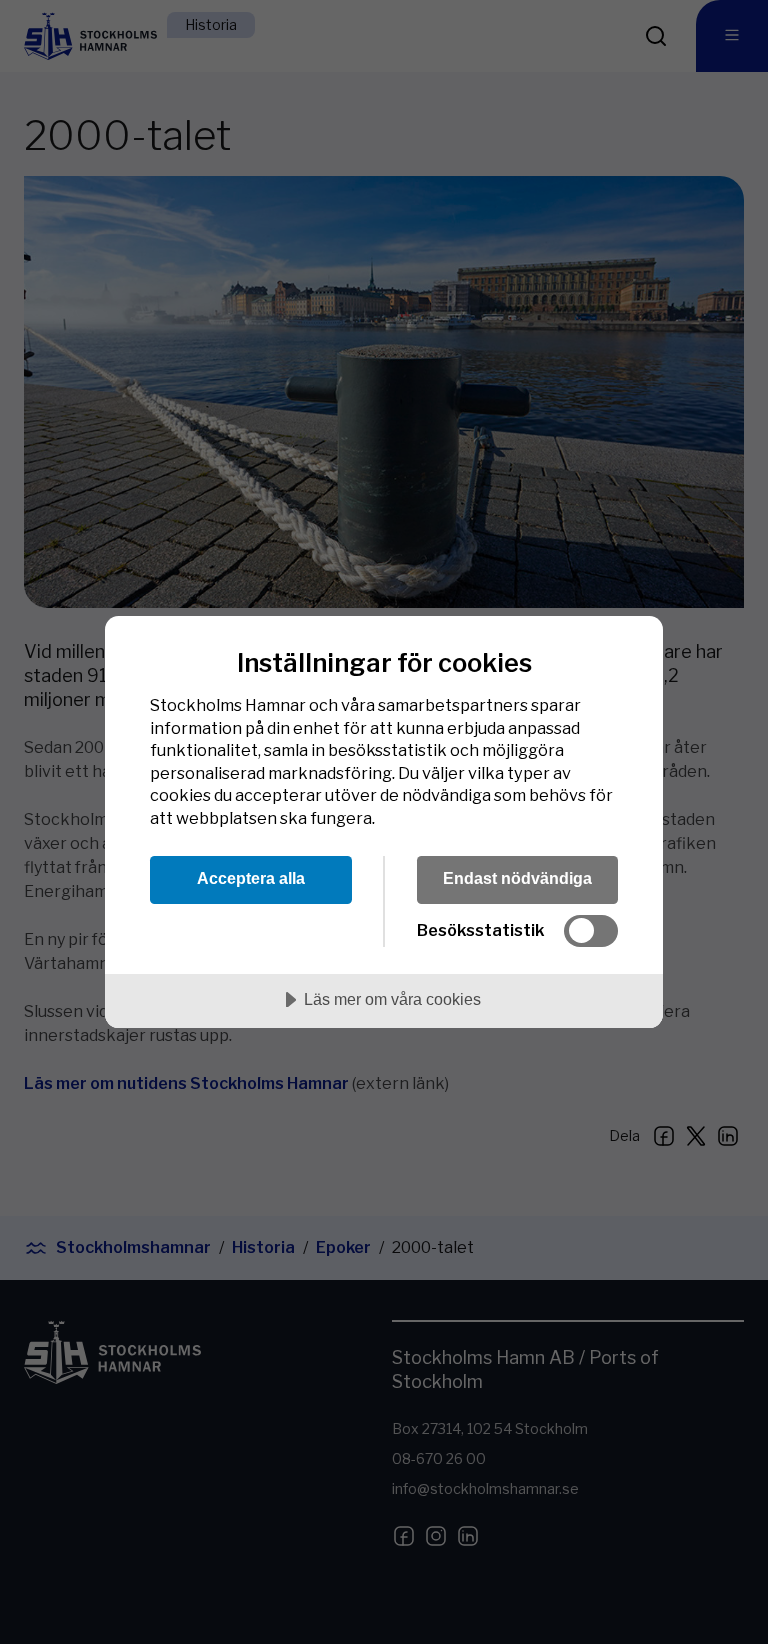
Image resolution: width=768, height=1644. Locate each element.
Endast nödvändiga (517, 878)
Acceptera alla (251, 878)
